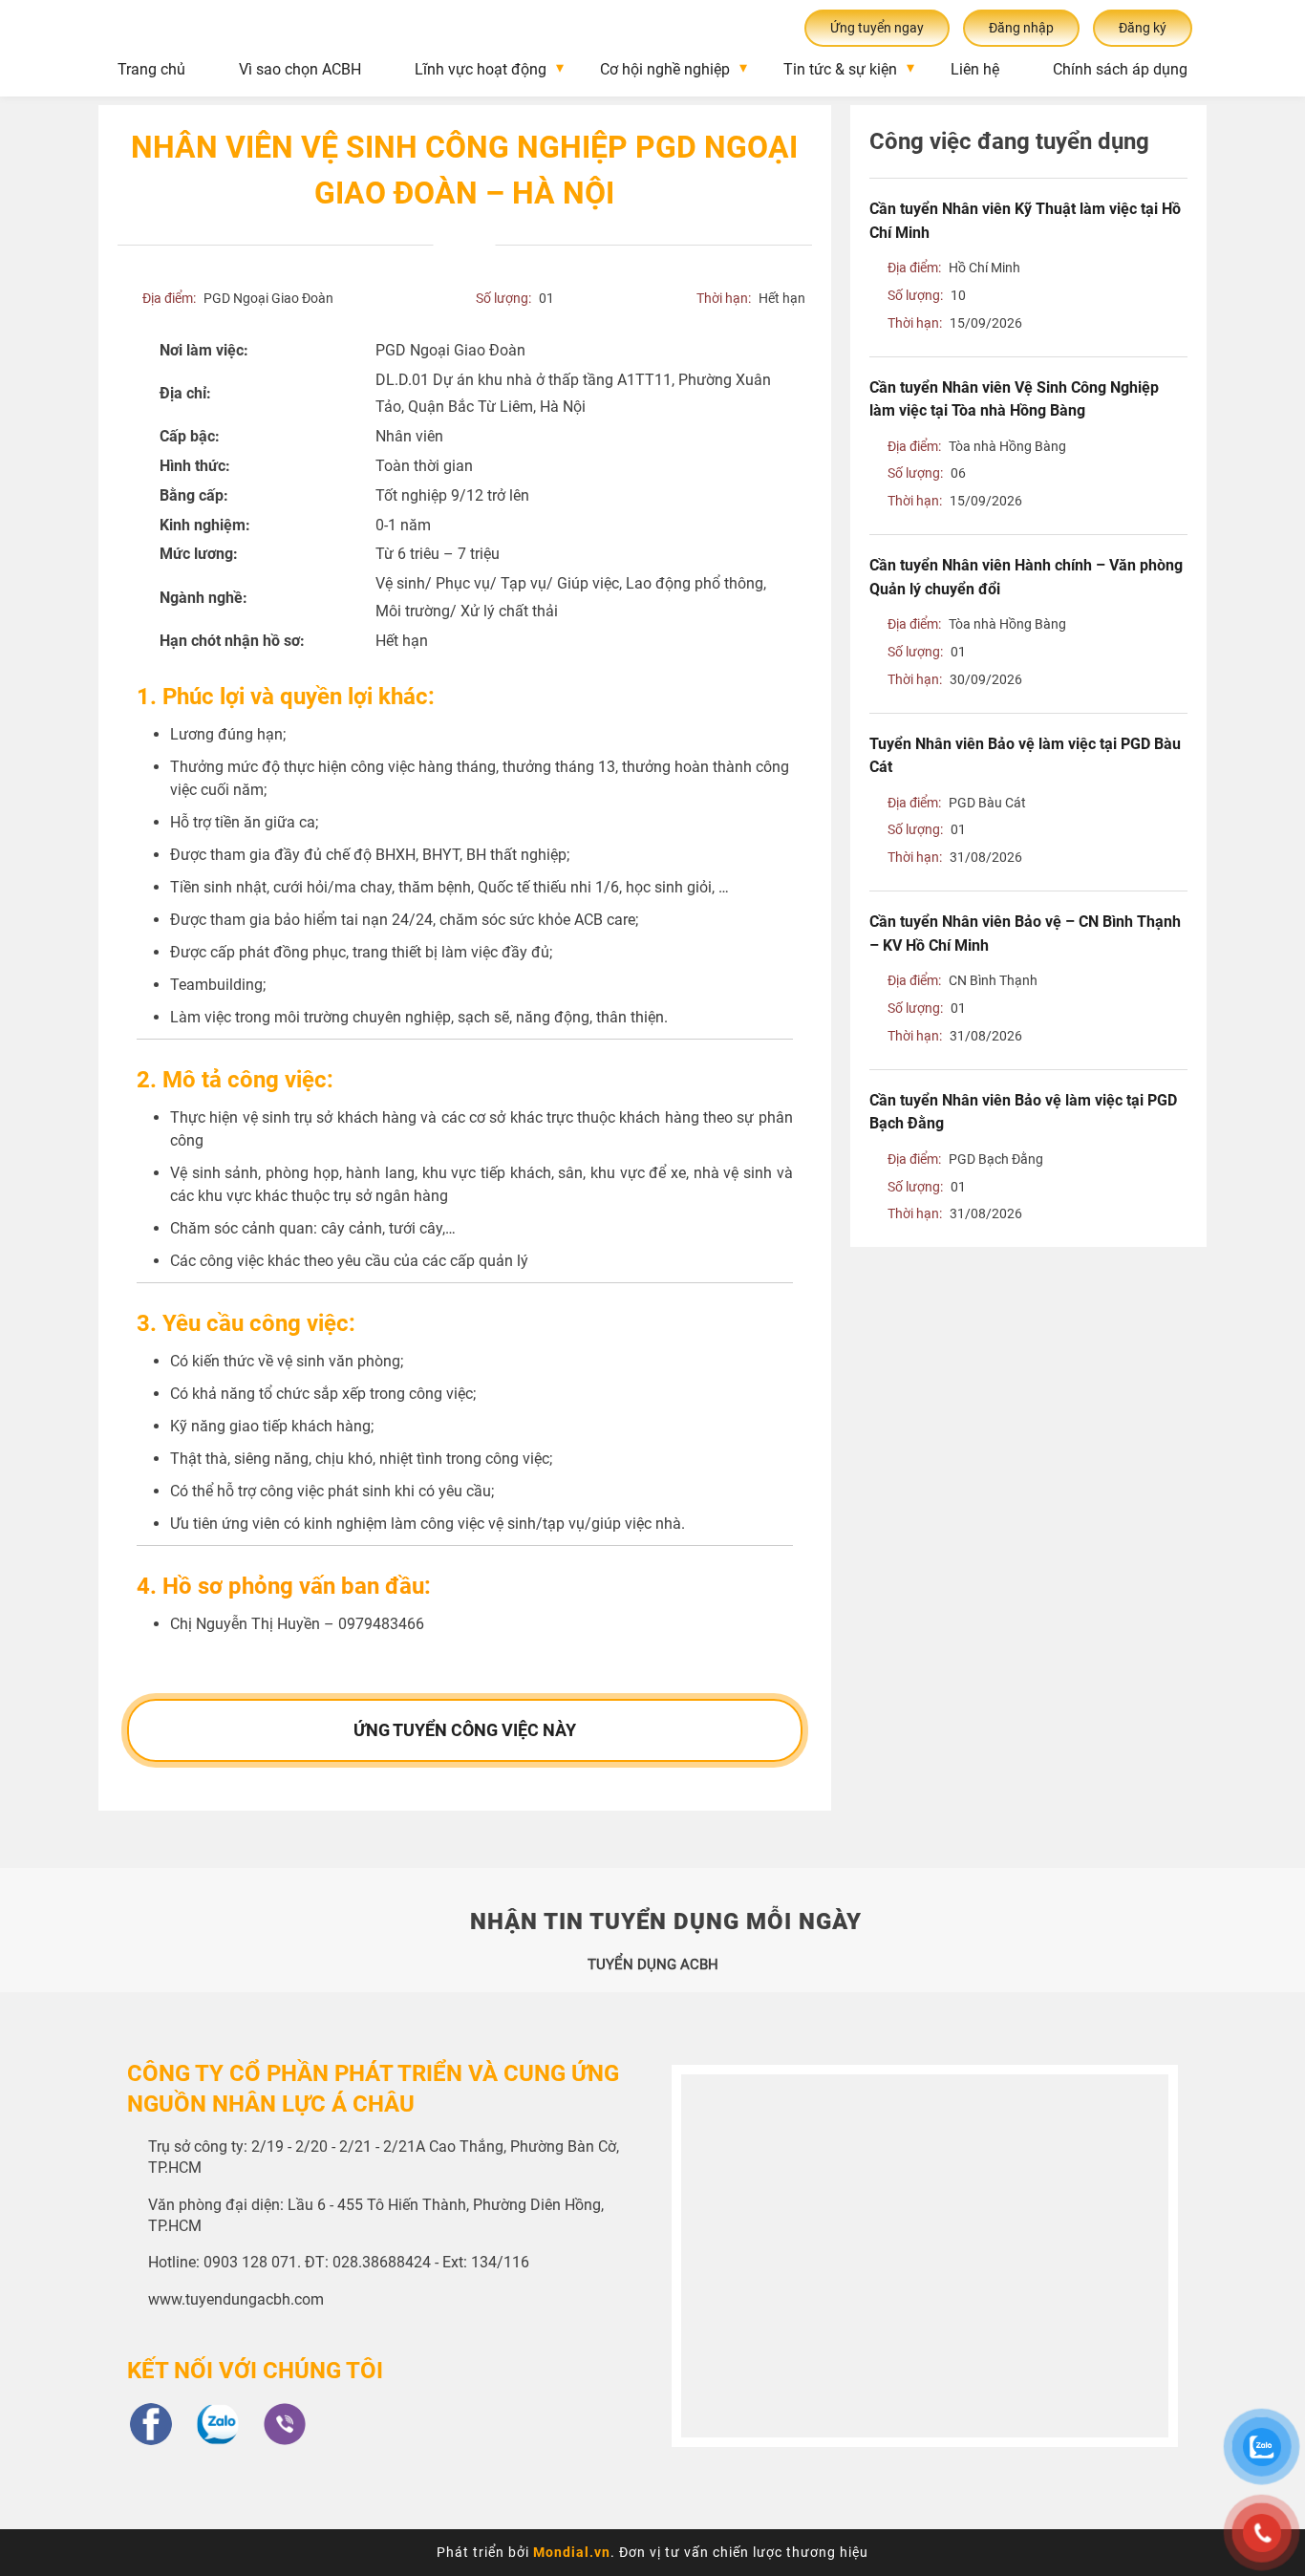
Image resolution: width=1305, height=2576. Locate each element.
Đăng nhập (1021, 28)
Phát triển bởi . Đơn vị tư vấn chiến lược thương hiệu (652, 2552)
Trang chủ (151, 69)
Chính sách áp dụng (1120, 69)
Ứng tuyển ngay (877, 28)
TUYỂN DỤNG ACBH (653, 1964)
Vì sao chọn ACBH (300, 69)
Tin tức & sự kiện (840, 69)
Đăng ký (1143, 28)
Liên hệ (975, 69)
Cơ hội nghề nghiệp (665, 69)
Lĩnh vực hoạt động (481, 69)
